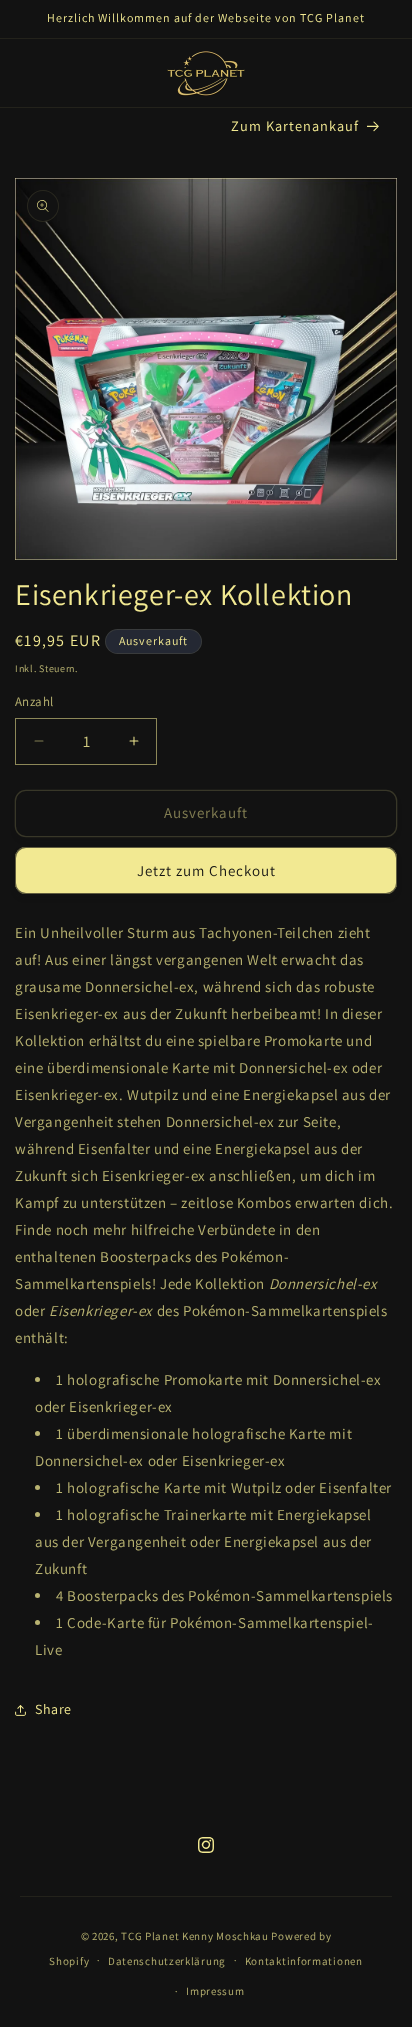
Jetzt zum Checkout (206, 870)
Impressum (215, 1991)
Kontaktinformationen (304, 1961)
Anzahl (34, 701)
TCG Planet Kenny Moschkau (195, 1936)
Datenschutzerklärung (167, 1961)
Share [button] (53, 1709)
